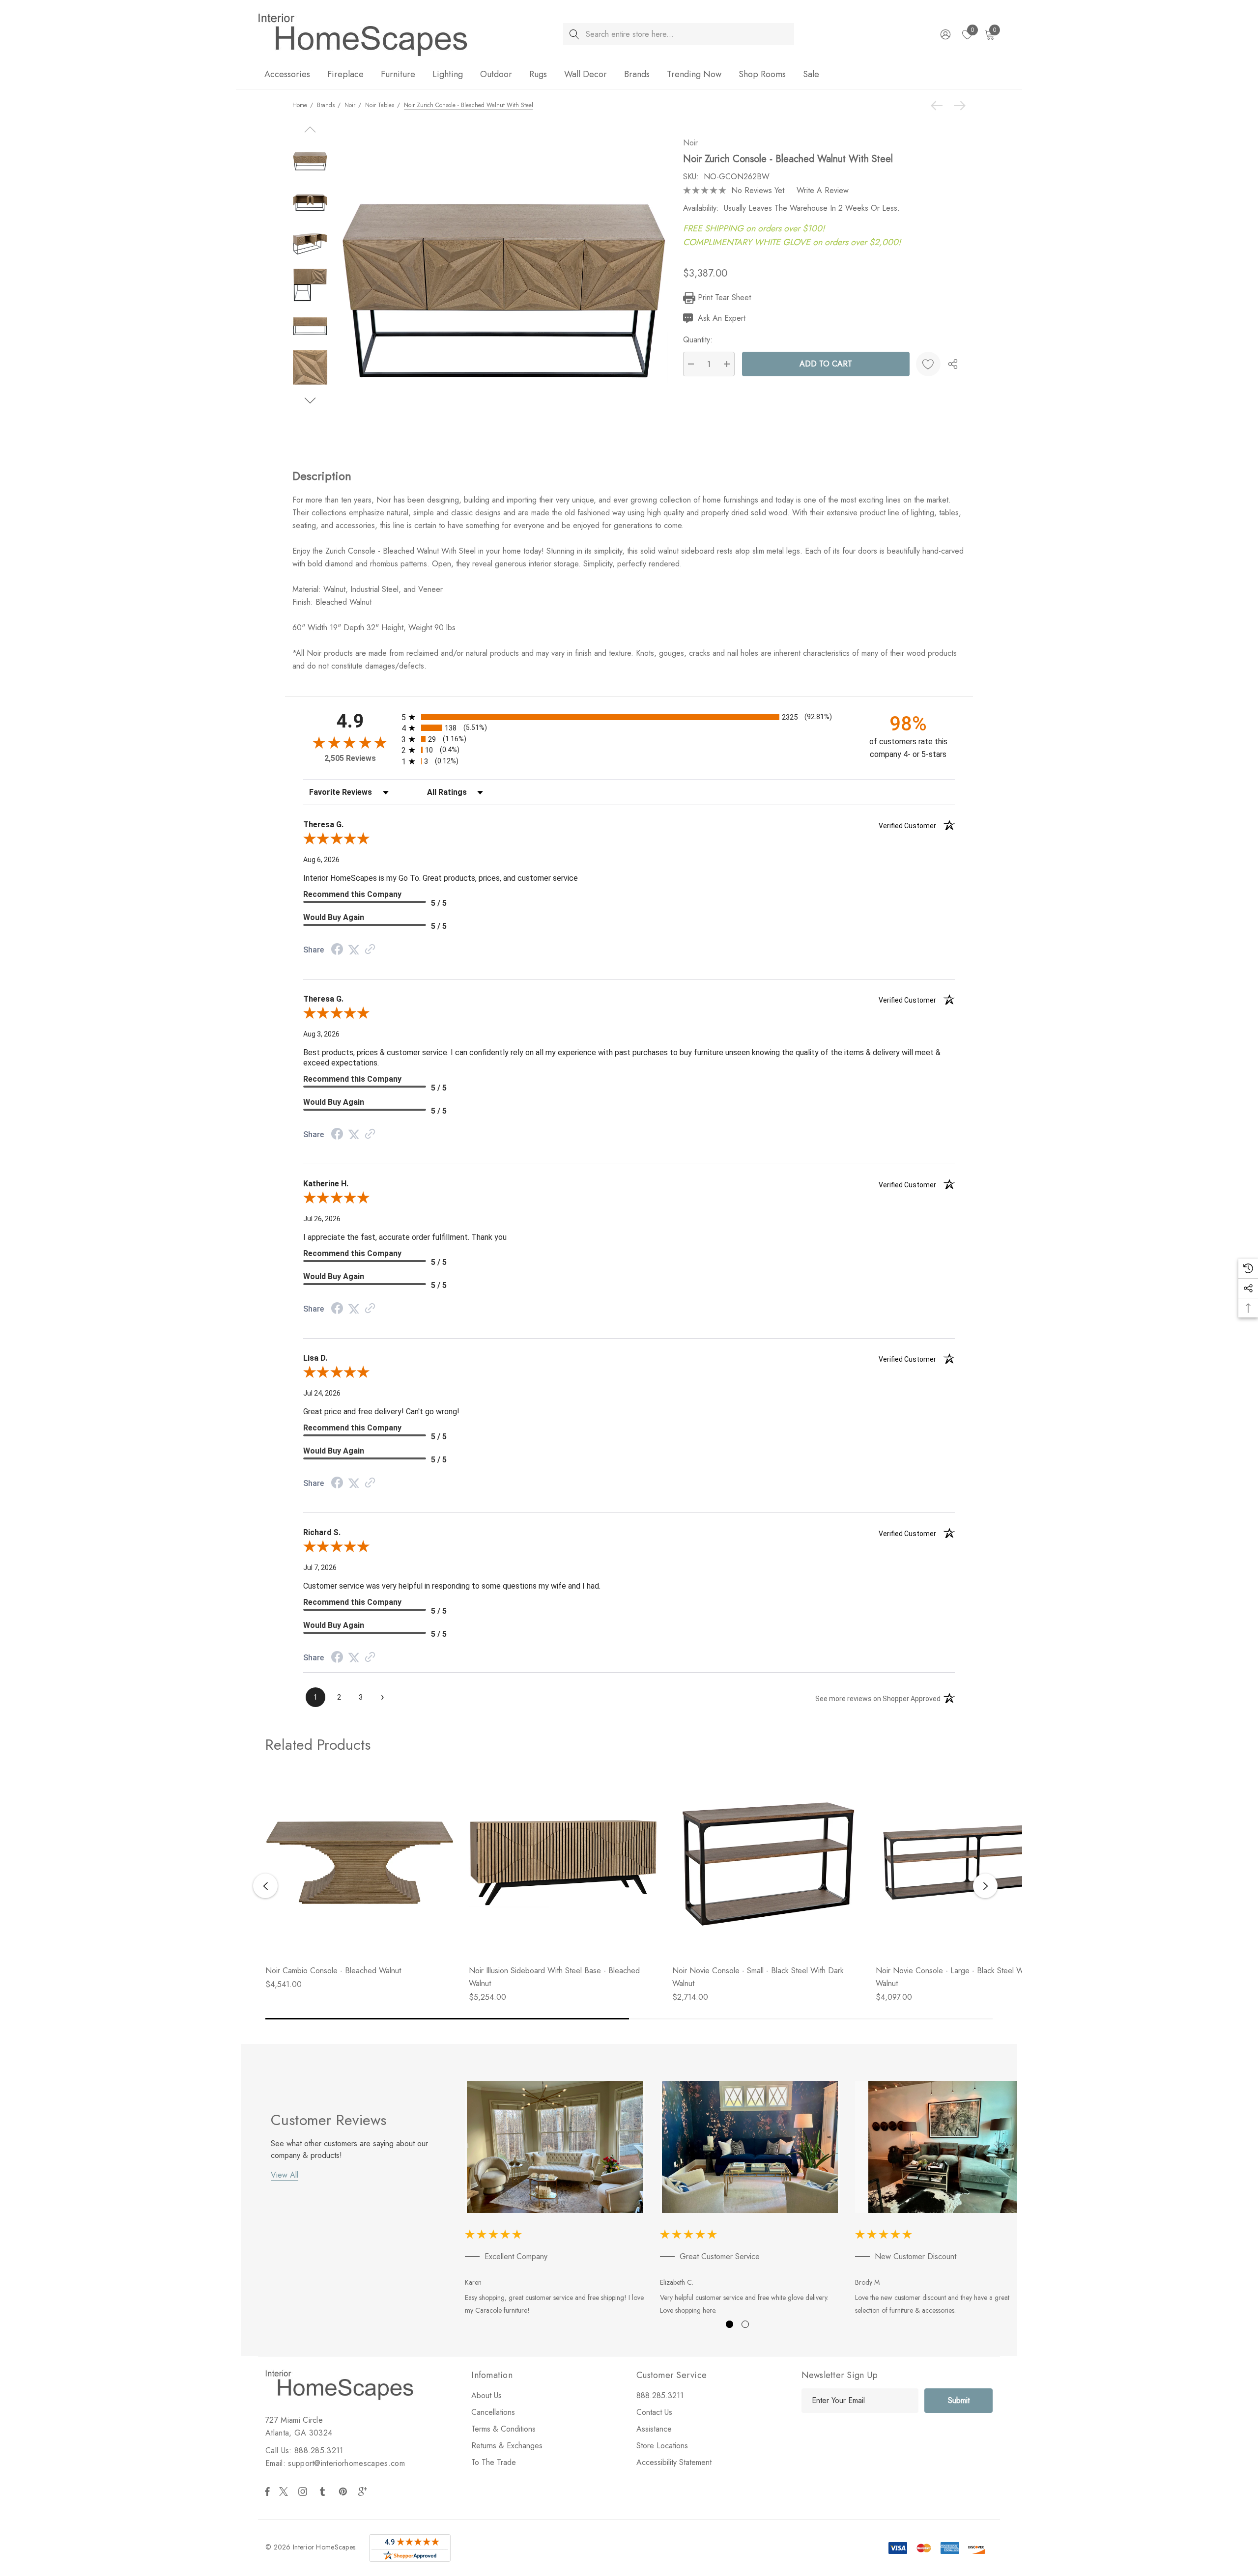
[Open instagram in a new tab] (304, 2492)
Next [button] (985, 1886)
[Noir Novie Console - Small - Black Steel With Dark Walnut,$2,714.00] (767, 1863)
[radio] (629, 717)
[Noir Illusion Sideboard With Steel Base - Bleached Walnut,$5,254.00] (563, 1863)
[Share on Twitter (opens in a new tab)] (354, 950)
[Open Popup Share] (953, 364)
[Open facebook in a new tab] (267, 2492)
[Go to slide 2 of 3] (310, 401)
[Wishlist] (928, 364)
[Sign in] (945, 34)
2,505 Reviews (350, 758)
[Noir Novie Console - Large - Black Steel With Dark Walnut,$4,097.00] (970, 1863)
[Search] (574, 34)
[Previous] (939, 106)
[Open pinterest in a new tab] (344, 2492)
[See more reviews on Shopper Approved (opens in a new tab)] (370, 950)
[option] (555, 2200)
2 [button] (745, 2324)
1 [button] (729, 2324)
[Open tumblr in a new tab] (324, 2492)
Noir (690, 143)
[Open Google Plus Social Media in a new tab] (365, 2492)
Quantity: (698, 340)
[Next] (957, 106)
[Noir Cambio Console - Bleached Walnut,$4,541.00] (360, 1863)
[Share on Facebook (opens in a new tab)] (337, 950)
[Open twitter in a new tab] (285, 2492)
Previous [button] (265, 1886)
